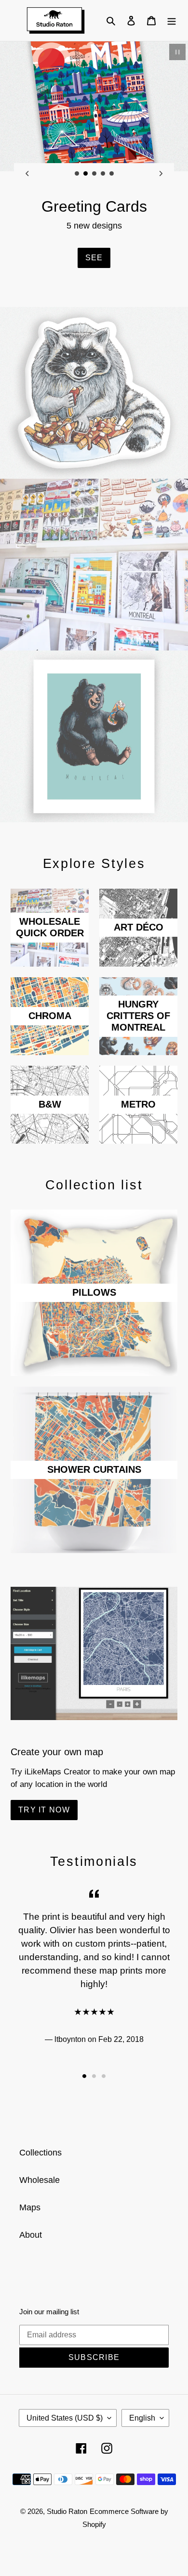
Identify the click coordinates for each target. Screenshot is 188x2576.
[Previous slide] (27, 174)
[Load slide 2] (86, 174)
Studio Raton (67, 2511)
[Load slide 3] (94, 174)
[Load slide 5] (112, 174)
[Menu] (172, 20)
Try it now (44, 1810)
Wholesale (40, 2180)
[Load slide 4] (103, 174)
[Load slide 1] (77, 174)
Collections (40, 2153)
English (142, 2418)
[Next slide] (161, 174)
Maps (30, 2207)
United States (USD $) (65, 2418)
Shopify (94, 2524)
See (94, 258)
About (31, 2235)
